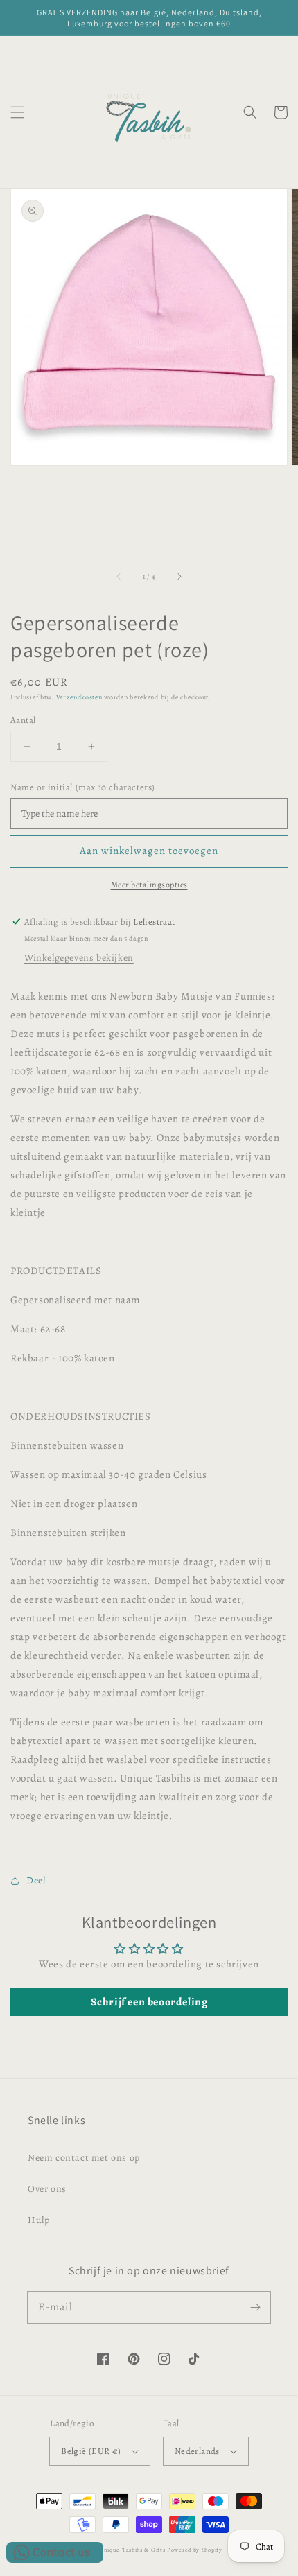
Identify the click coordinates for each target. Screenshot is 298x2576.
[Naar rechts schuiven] (179, 577)
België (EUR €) (91, 2451)
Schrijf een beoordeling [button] (149, 2002)
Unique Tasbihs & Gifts (132, 2550)
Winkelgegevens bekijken (79, 958)
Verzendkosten (79, 697)
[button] (17, 112)
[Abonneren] (255, 2307)
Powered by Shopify (195, 2550)
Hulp (38, 2220)
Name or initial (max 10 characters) (83, 787)
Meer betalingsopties (149, 885)
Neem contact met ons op (84, 2158)
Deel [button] (36, 1880)
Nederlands (197, 2451)
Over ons (47, 2189)
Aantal (23, 720)
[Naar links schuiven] (119, 577)
